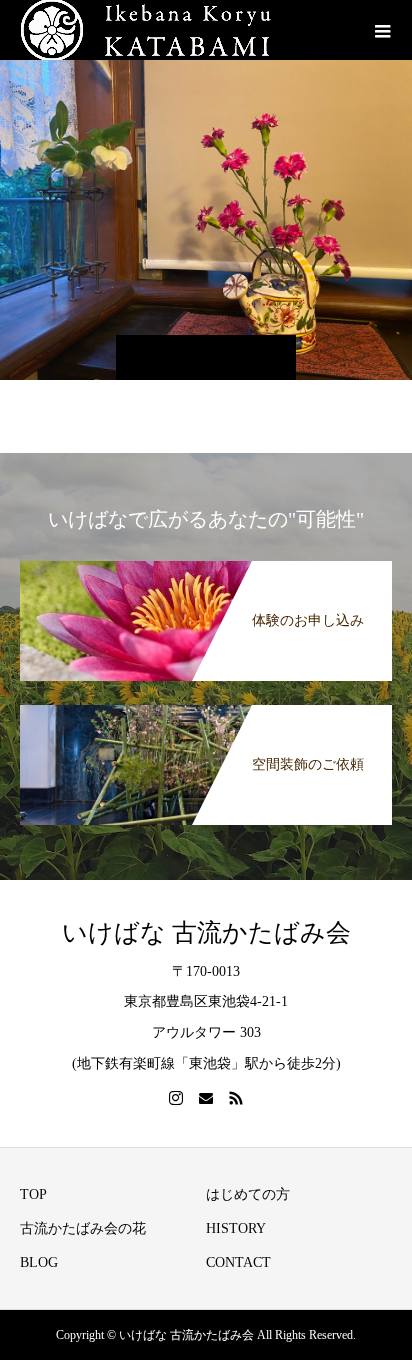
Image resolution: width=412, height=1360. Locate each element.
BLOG (39, 1262)
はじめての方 (248, 1194)
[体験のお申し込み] (206, 565)
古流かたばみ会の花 (83, 1228)
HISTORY (236, 1228)
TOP (33, 1194)
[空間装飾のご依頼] (206, 709)
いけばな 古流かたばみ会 (206, 932)
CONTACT (238, 1262)
